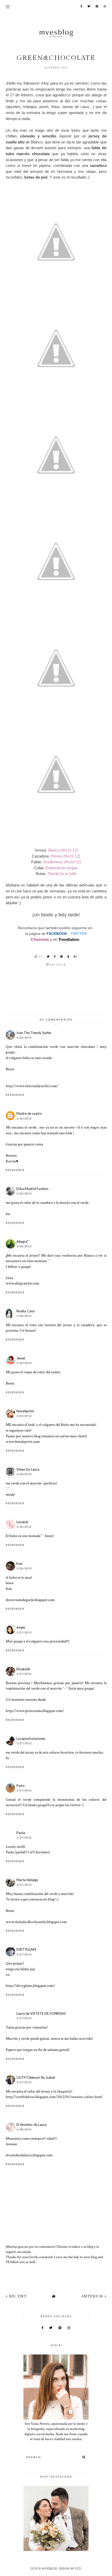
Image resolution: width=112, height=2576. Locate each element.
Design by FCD (70, 2569)
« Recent (16, 2296)
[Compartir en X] (48, 956)
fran (19, 1564)
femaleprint (25, 1411)
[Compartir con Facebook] (55, 956)
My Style (58, 965)
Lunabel (22, 1522)
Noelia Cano (26, 1311)
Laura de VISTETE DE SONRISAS (41, 2013)
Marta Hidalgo (27, 1880)
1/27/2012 (24, 1632)
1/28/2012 (24, 2129)
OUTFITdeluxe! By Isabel (36, 2077)
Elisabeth (23, 1669)
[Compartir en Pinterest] (62, 956)
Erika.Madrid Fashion (32, 1189)
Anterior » (94, 2296)
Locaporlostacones (31, 1739)
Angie (21, 1627)
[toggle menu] (8, 7)
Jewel (21, 1358)
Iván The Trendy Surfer (34, 1033)
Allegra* (22, 1242)
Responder (15, 1095)
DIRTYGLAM (26, 1949)
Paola (21, 1833)
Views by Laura (28, 1469)
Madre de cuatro (29, 1113)
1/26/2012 (24, 1038)
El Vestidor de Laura (32, 2125)
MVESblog (50, 2569)
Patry (21, 1786)
